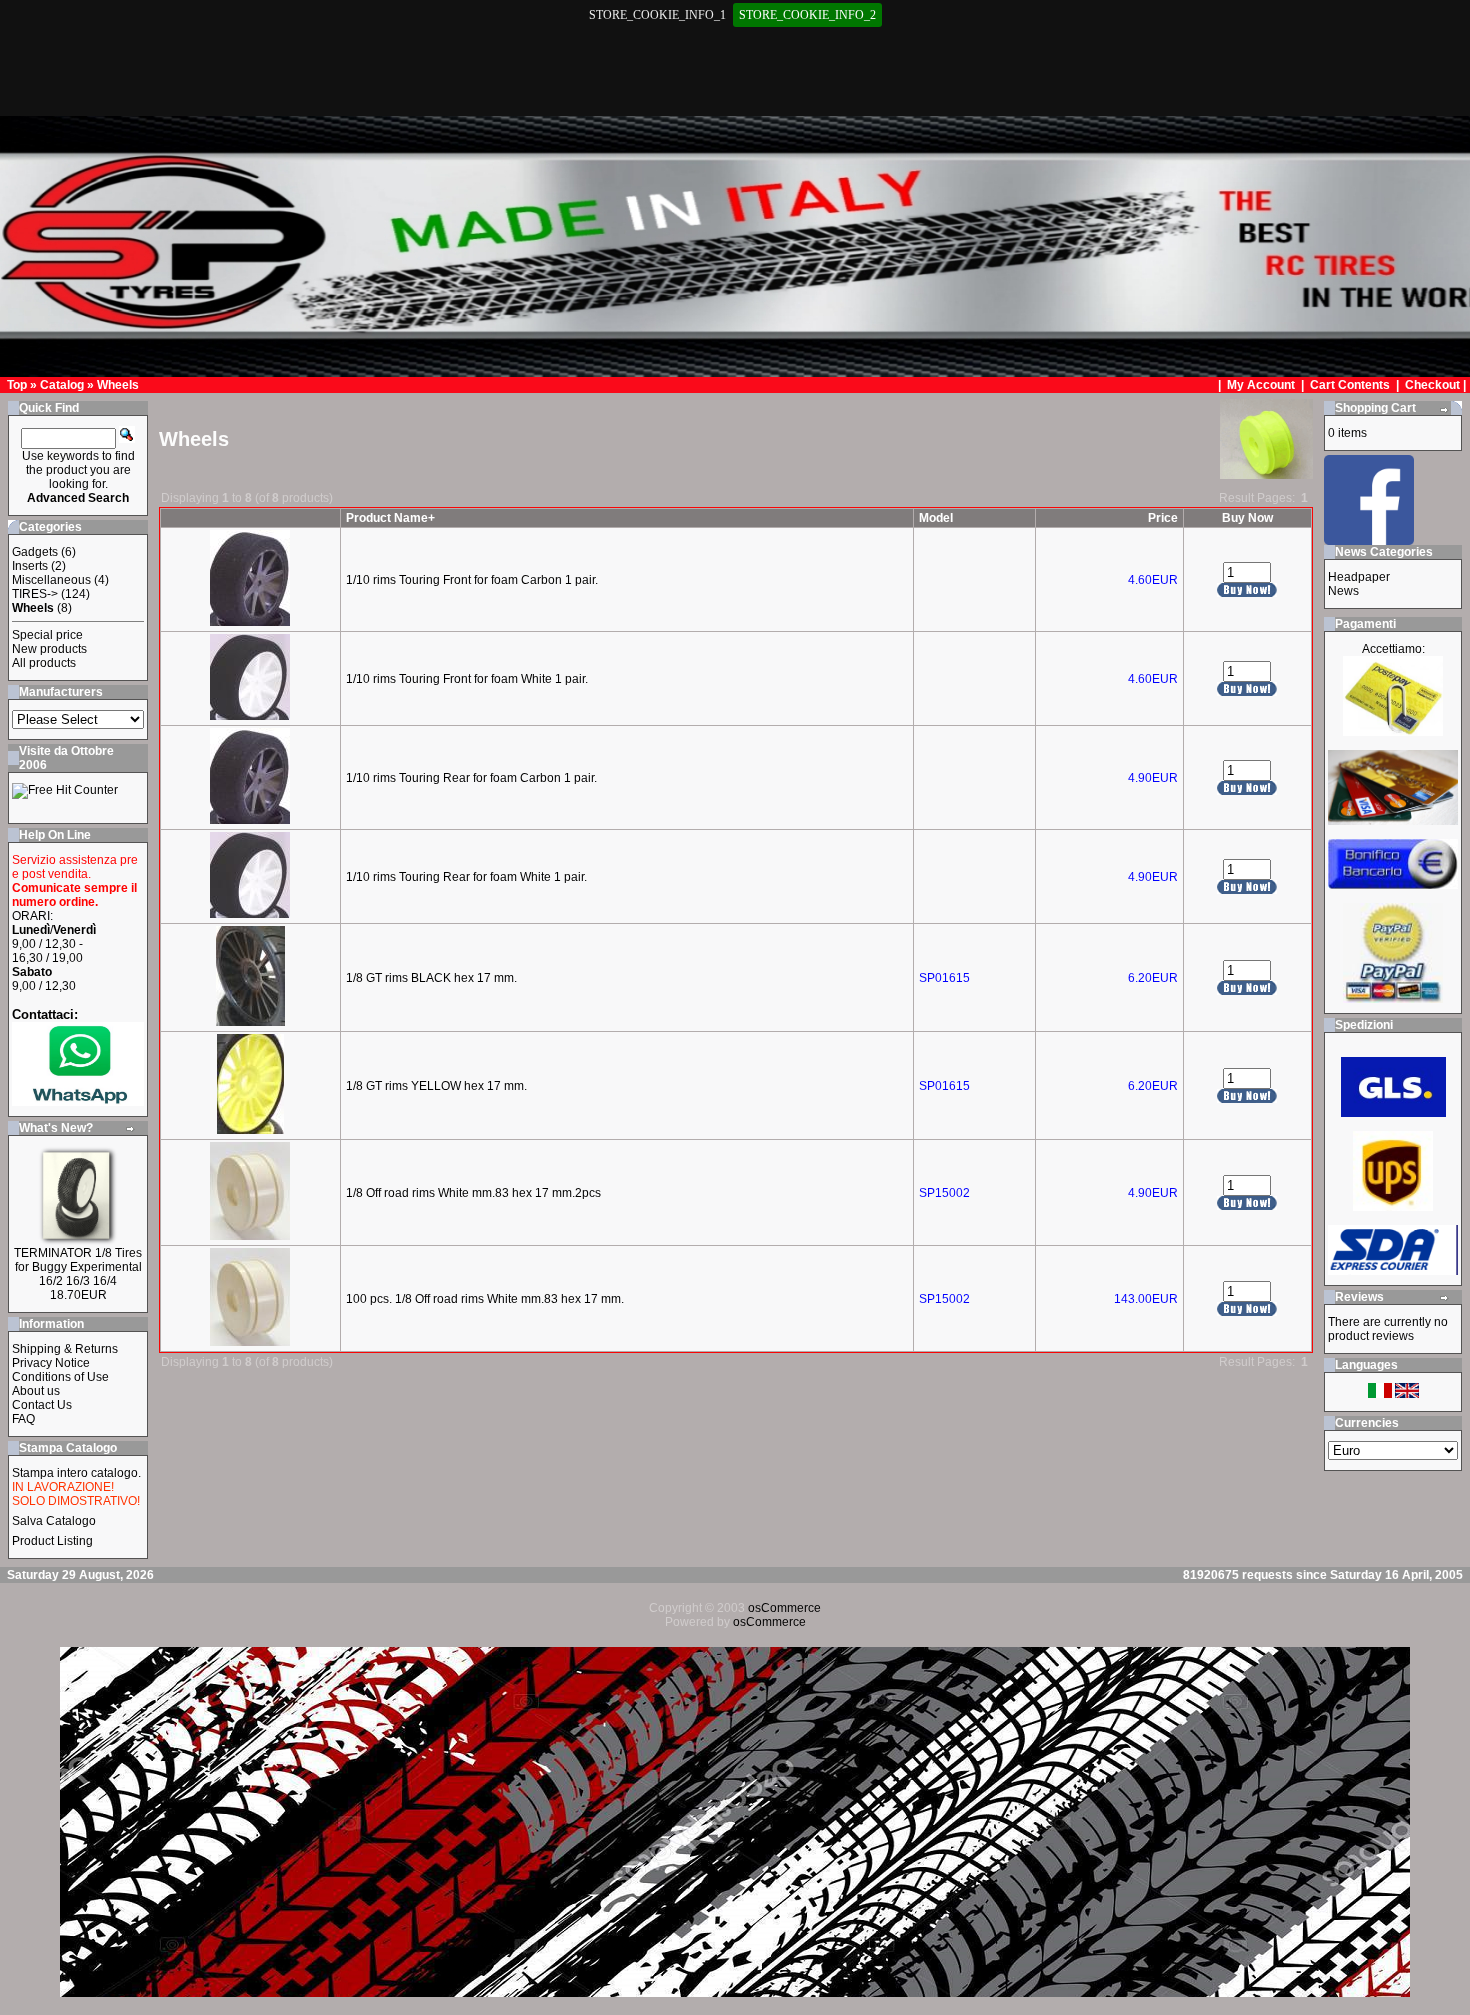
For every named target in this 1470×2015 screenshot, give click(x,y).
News (1343, 591)
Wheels (118, 385)
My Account (1262, 385)
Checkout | (1437, 385)
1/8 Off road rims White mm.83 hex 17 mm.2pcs (473, 1193)
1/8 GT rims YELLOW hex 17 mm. (436, 1086)
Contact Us (42, 1405)
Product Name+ (390, 518)
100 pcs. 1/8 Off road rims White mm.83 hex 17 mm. (485, 1299)
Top (17, 385)
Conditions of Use (60, 1377)
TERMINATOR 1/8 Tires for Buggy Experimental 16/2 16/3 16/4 (78, 1267)
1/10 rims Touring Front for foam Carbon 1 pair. (472, 580)
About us (36, 1391)
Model (936, 518)
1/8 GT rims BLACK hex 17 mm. (431, 978)
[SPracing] (1369, 539)
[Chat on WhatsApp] (78, 1101)
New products (49, 649)
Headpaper (1359, 577)
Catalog (62, 385)
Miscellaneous (51, 580)
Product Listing (52, 1541)
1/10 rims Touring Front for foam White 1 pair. (467, 679)
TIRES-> (35, 594)
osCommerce (784, 1608)
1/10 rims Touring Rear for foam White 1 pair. (466, 877)
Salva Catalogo (54, 1521)
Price (1163, 518)
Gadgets (35, 552)
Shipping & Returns (65, 1349)
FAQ (23, 1419)
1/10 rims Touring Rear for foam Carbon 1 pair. (471, 778)
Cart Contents (1350, 385)
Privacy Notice (51, 1363)
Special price (47, 635)
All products (44, 663)
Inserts (30, 566)
